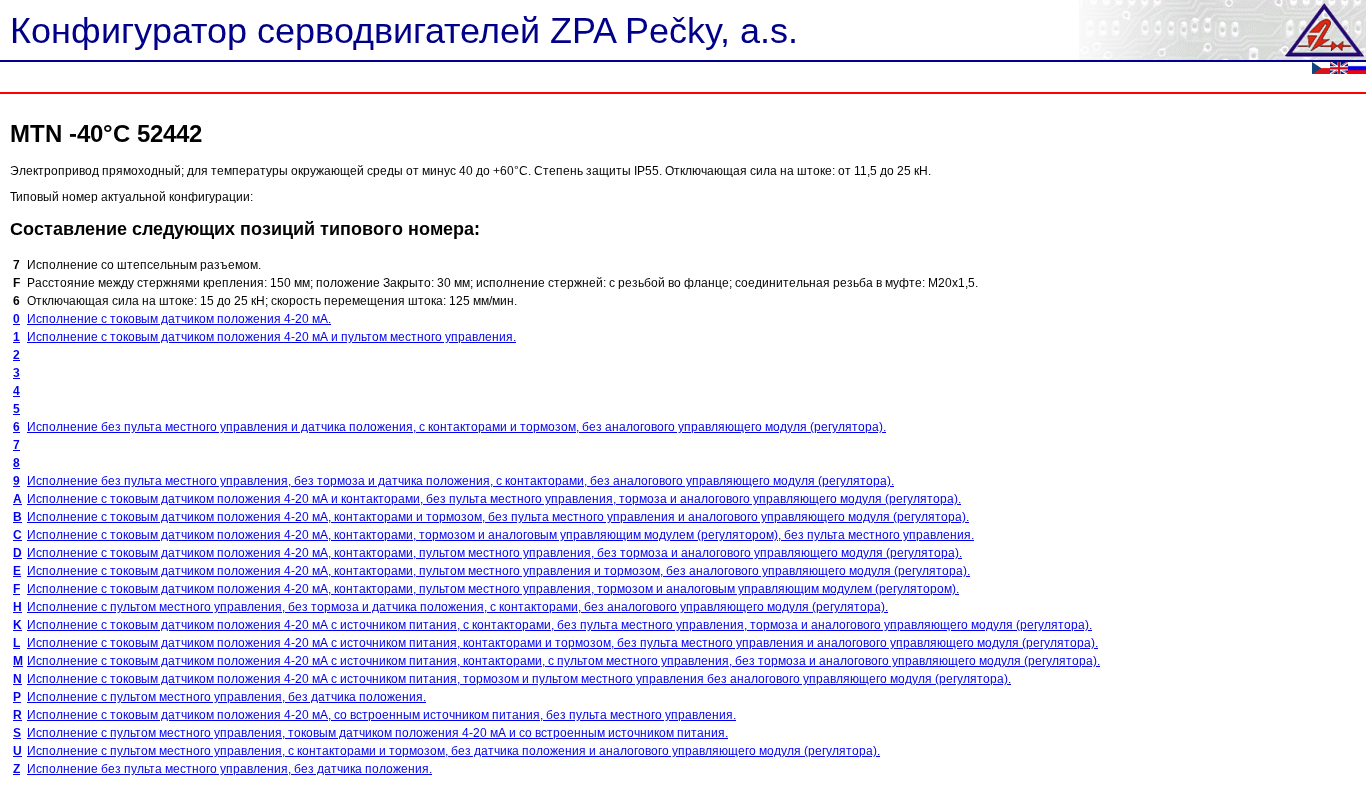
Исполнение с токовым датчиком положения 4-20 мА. (179, 319)
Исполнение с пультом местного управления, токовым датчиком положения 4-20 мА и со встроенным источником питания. (377, 733)
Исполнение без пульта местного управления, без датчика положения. (229, 769)
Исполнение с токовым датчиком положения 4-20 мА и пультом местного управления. (271, 337)
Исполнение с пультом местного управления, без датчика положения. (226, 697)
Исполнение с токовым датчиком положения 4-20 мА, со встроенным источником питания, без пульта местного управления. (381, 715)
